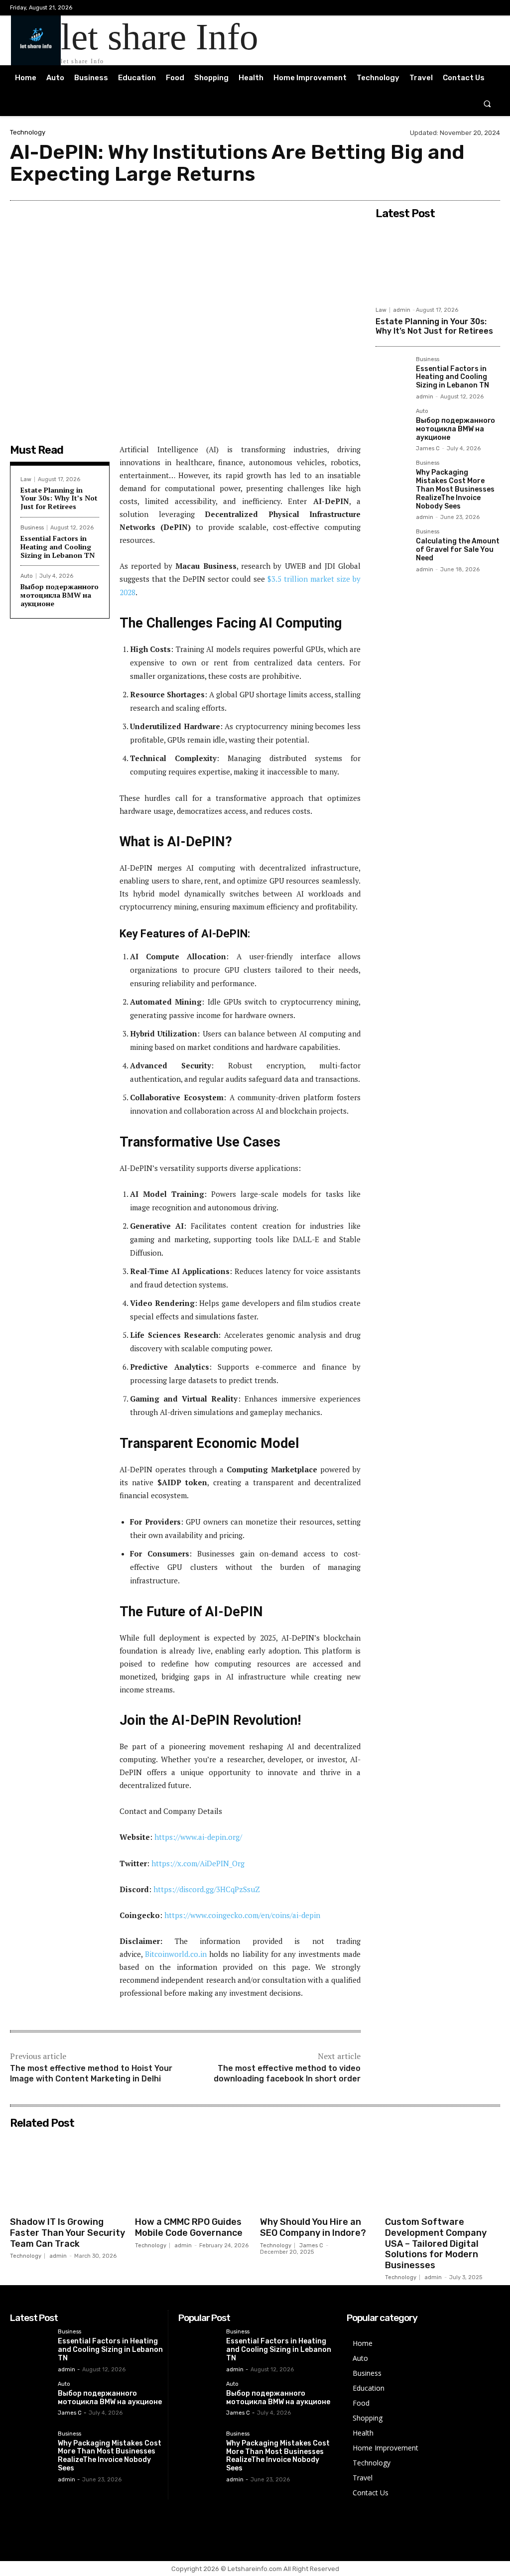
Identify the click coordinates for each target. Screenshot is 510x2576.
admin (402, 310)
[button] (487, 103)
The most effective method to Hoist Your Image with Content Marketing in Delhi (91, 2073)
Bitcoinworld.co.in (177, 1954)
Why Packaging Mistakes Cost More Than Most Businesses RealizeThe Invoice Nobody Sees (455, 489)
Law (26, 479)
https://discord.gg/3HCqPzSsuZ (207, 1889)
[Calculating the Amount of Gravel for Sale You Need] (392, 545)
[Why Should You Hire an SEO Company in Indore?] (318, 2173)
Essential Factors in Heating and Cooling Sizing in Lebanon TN (58, 547)
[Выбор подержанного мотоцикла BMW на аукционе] (392, 425)
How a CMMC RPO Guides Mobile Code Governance (189, 2227)
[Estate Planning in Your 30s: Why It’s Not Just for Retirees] (438, 262)
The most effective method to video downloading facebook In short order (287, 2073)
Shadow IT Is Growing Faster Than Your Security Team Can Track (67, 2233)
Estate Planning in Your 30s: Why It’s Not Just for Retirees (59, 498)
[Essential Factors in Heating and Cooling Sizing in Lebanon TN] (392, 373)
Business (32, 528)
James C (428, 449)
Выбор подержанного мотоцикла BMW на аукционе (60, 595)
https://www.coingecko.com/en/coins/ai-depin (242, 1915)
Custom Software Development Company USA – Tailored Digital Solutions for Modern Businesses (436, 2243)
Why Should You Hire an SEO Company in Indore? (313, 2227)
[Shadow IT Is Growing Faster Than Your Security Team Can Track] (67, 2173)
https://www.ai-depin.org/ (198, 1837)
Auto (27, 576)
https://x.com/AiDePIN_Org (198, 1863)
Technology (28, 132)
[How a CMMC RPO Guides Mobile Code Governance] (192, 2173)
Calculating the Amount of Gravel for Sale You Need (458, 550)
